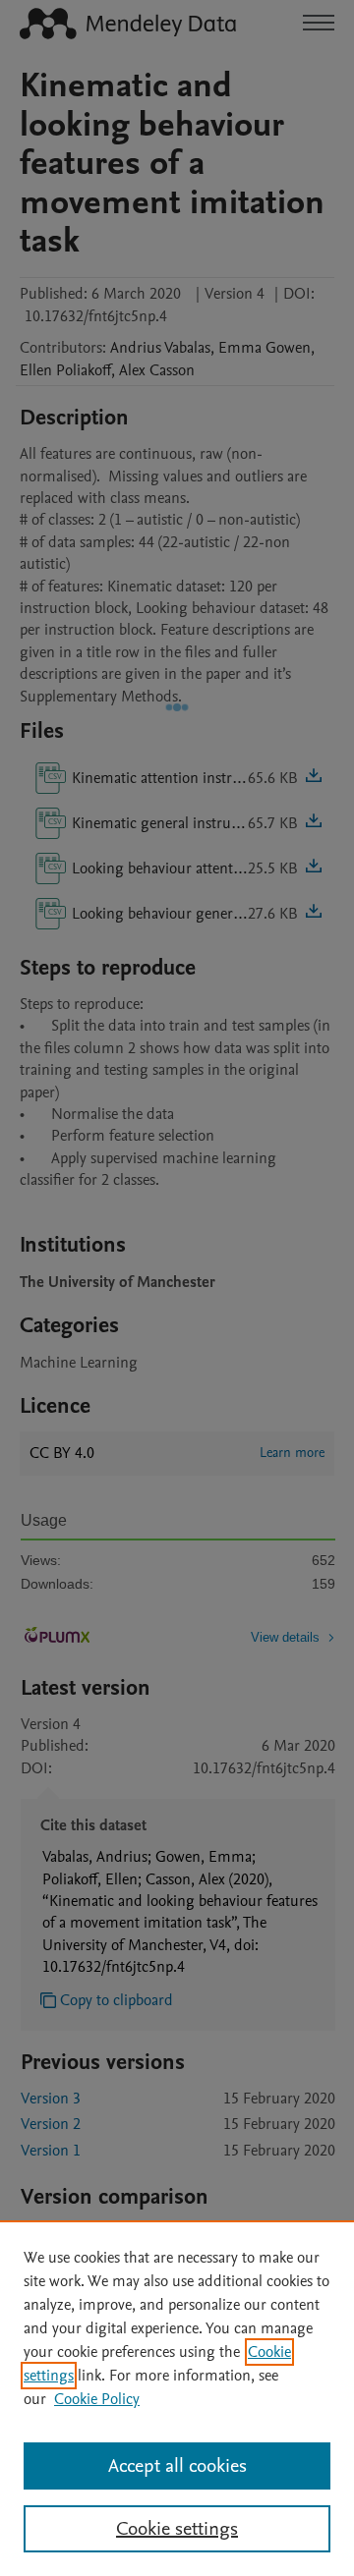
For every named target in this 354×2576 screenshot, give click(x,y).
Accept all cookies (177, 2466)
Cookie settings (177, 2529)
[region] (177, 2398)
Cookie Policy (97, 2399)
